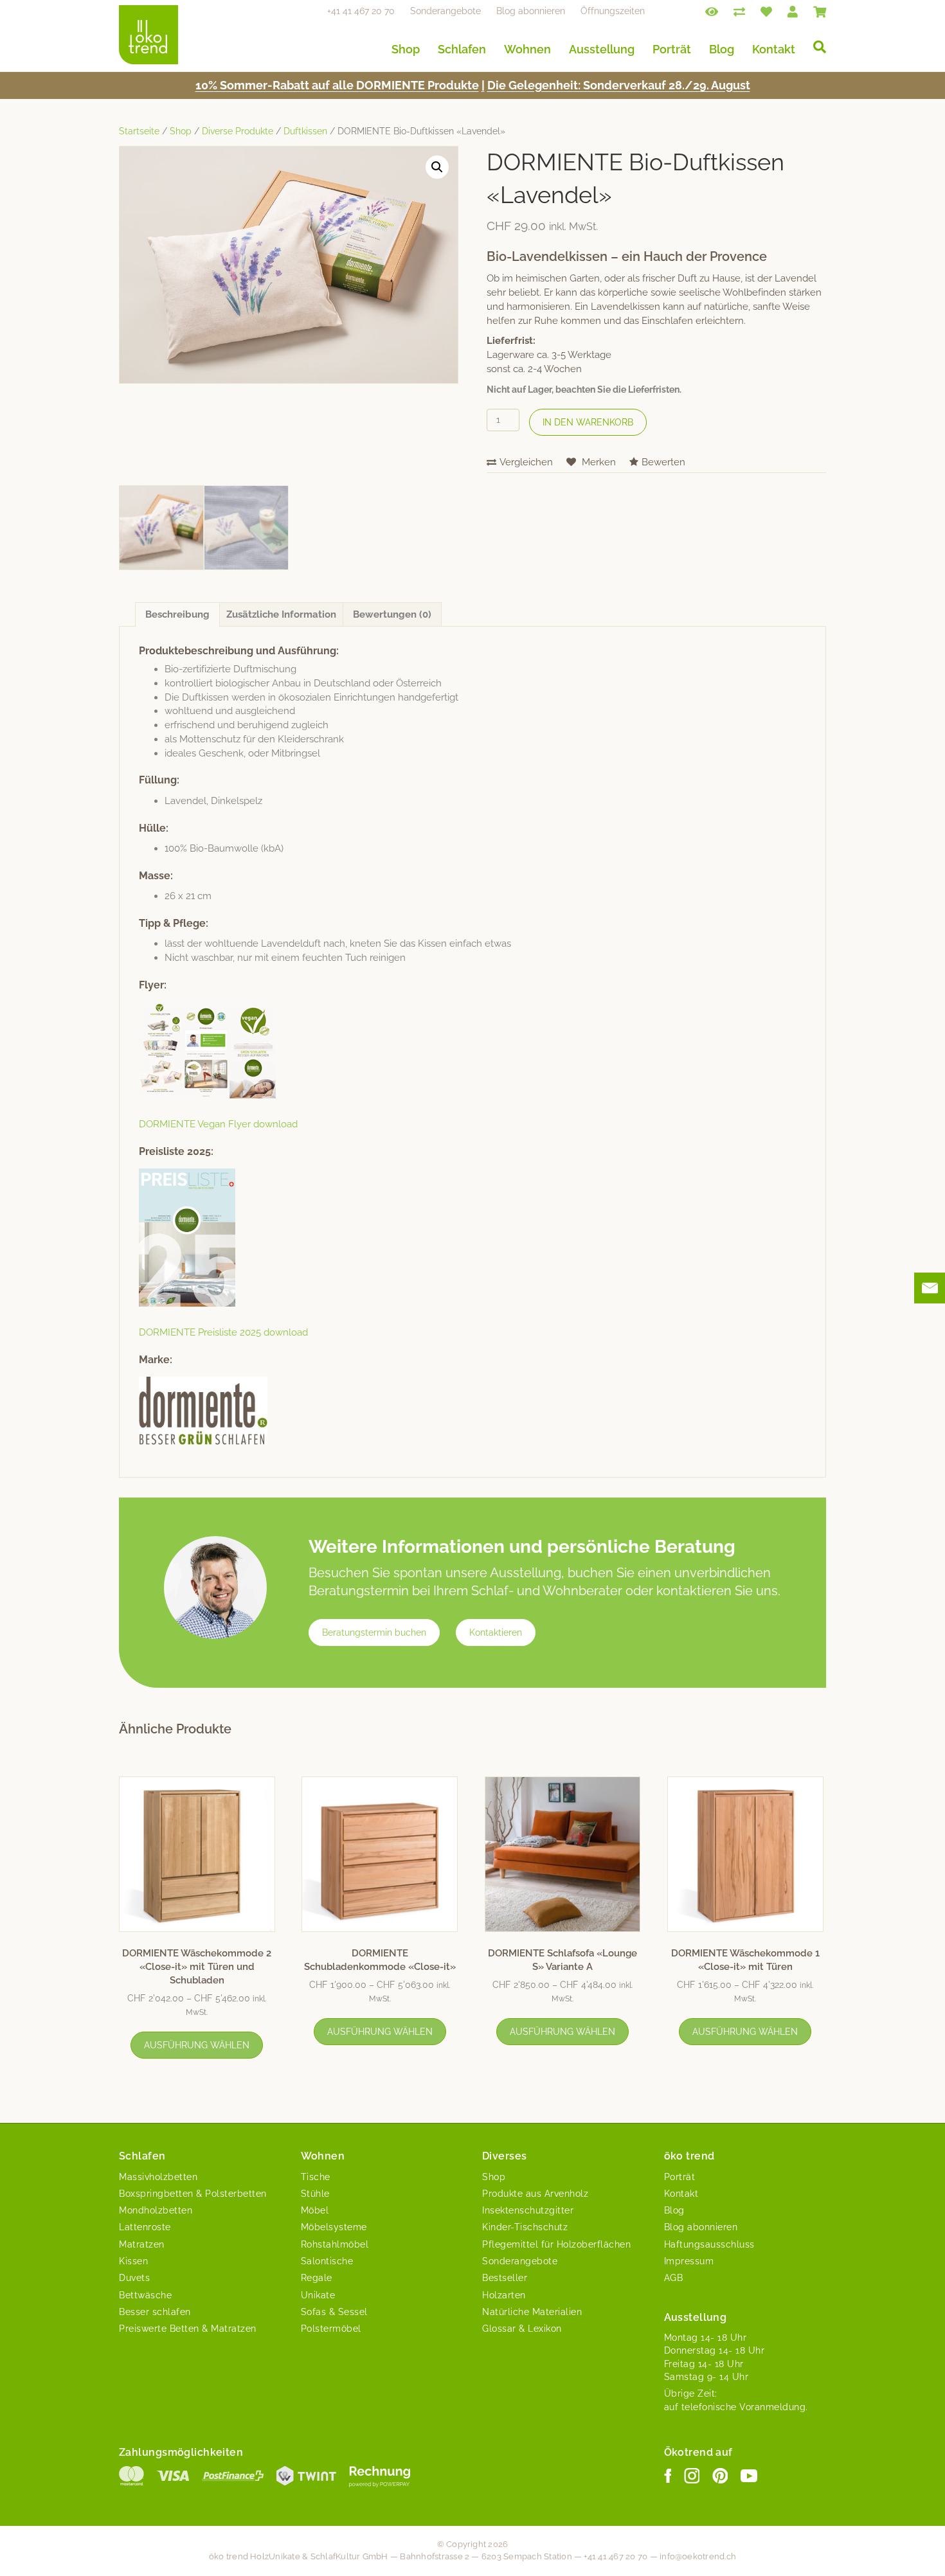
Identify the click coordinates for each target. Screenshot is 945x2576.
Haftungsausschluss (709, 2244)
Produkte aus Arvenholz (535, 2194)
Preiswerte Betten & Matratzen (188, 2329)
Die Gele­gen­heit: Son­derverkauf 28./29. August (619, 85)
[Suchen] (815, 47)
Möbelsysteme (334, 2227)
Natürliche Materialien (532, 2312)
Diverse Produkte (238, 131)
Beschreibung (177, 614)
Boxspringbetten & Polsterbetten (193, 2194)
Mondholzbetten (156, 2210)
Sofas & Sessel (334, 2312)
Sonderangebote (446, 11)
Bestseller (505, 2278)
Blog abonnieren (531, 11)
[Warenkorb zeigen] (820, 11)
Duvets (134, 2278)
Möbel (315, 2210)
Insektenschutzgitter (528, 2210)
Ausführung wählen (197, 2045)
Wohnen (527, 49)
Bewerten (663, 462)
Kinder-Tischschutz (525, 2227)
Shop (406, 49)
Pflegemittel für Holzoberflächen (556, 2244)
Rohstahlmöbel (335, 2244)
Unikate (318, 2295)
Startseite (139, 131)
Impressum (689, 2261)
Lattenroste (145, 2227)
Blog (722, 49)
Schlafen (462, 49)
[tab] (177, 614)
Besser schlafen (155, 2312)
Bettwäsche (145, 2295)
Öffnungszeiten (613, 11)
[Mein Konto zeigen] (793, 11)
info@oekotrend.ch (698, 2556)
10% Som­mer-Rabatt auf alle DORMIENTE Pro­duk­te (337, 85)
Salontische (327, 2261)
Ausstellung (602, 49)
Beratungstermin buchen (374, 1632)
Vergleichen (526, 462)
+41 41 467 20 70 (361, 11)
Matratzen (142, 2244)
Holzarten (504, 2295)
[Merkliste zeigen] (766, 11)
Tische (316, 2177)
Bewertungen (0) (392, 614)
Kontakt (774, 49)
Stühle (315, 2194)
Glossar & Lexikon (522, 2329)
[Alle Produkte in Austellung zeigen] (712, 11)
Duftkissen (305, 131)
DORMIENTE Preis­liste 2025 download (223, 1332)
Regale (317, 2278)
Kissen (133, 2261)
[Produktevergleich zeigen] (739, 11)
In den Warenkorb (588, 422)
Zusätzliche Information (281, 614)
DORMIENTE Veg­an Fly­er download (218, 1124)
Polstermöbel (331, 2329)
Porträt (672, 49)
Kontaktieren (496, 1632)
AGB (674, 2278)
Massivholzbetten (158, 2177)
